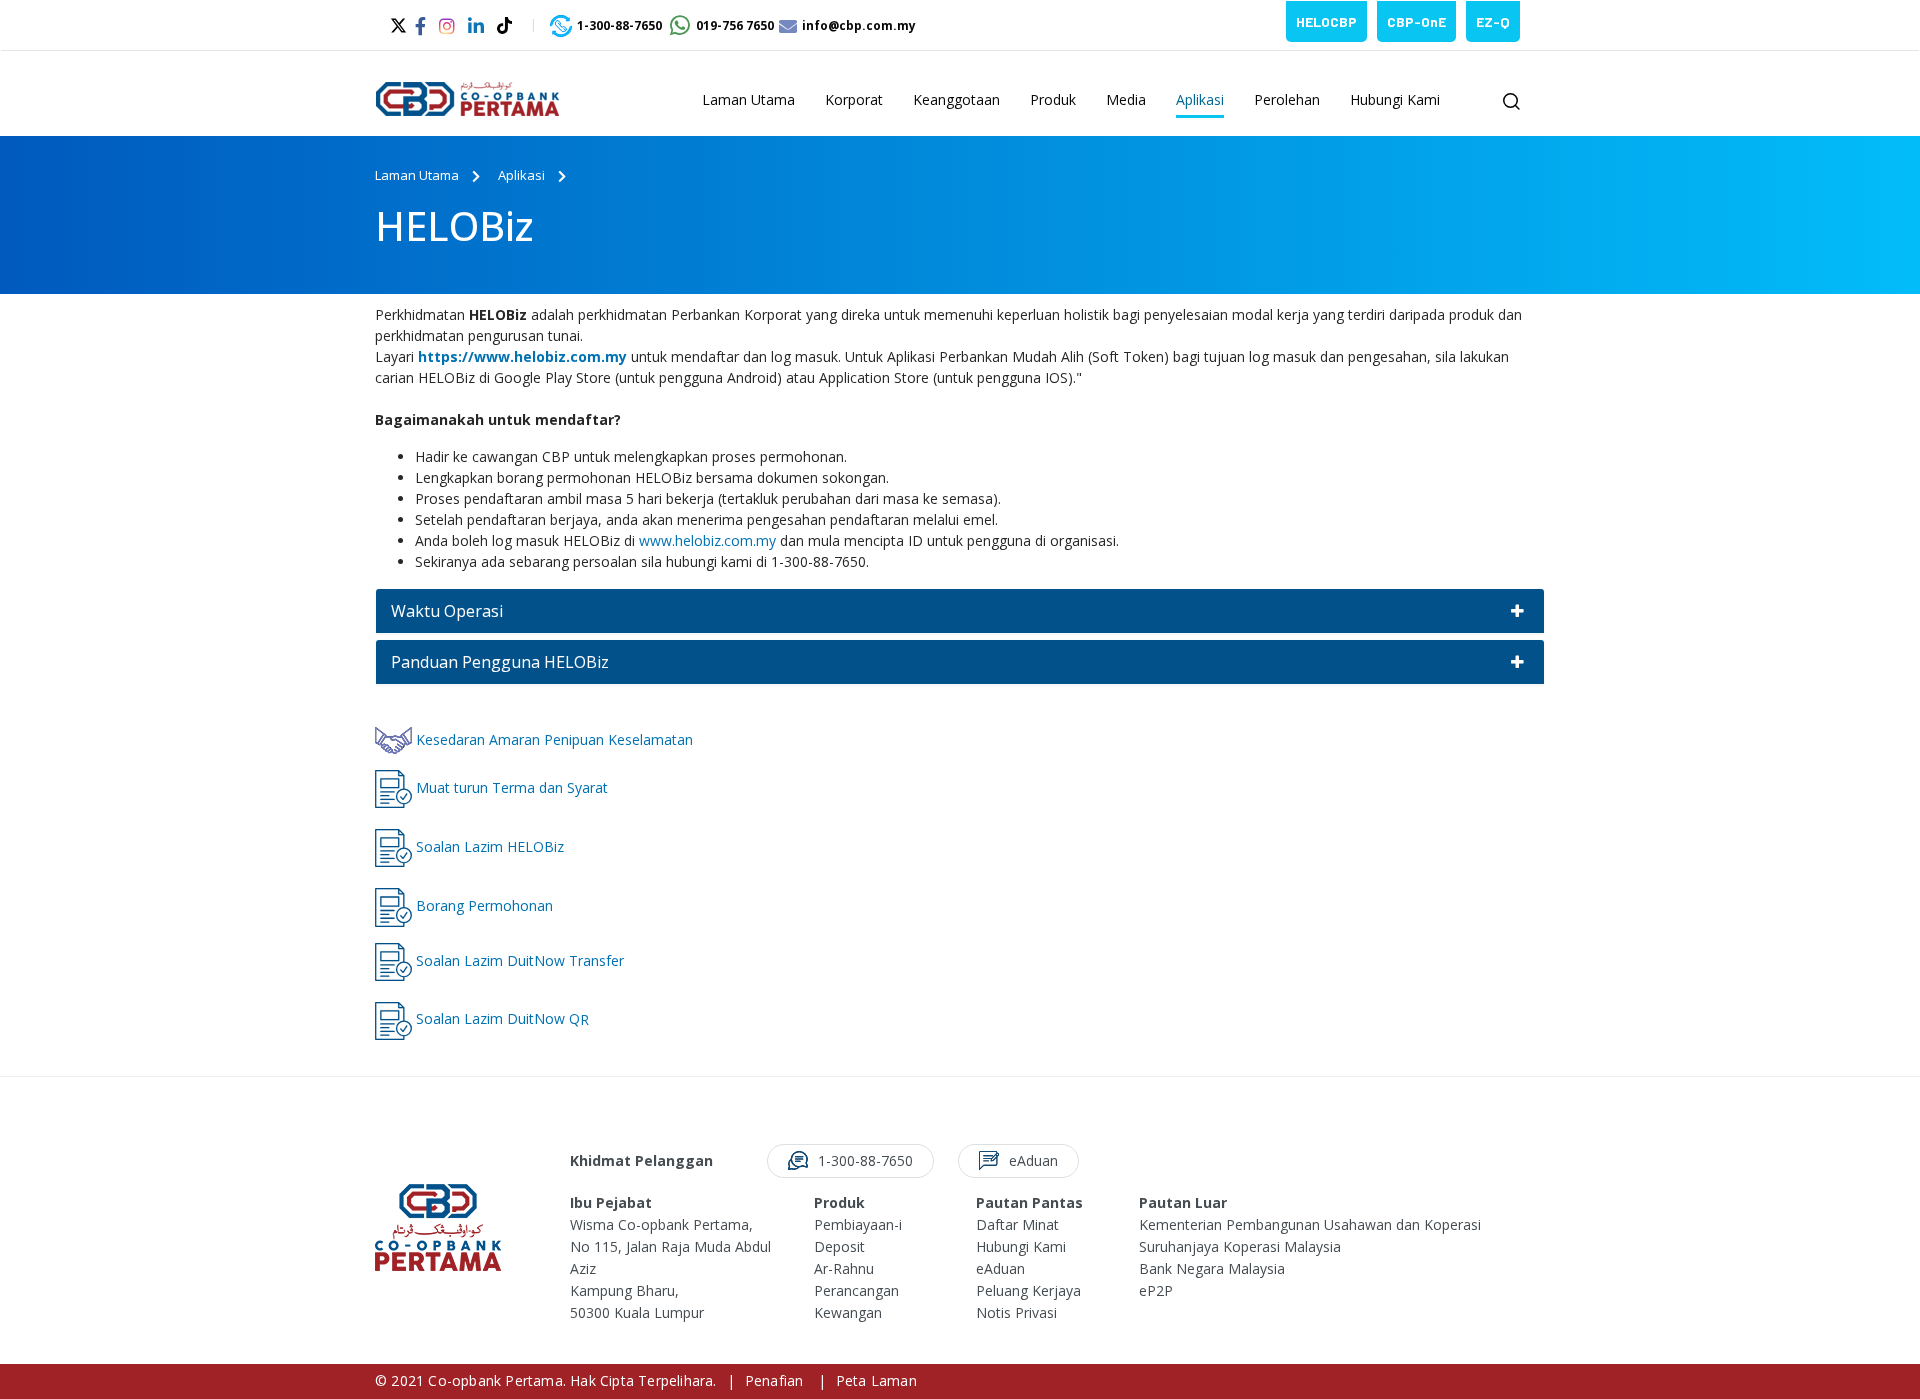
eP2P (1156, 1290)
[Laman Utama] (475, 102)
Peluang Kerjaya (1028, 1290)
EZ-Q (1493, 21)
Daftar (999, 1224)
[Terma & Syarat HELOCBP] (393, 846)
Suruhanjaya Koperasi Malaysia (1240, 1246)
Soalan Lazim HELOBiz (490, 846)
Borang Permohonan (484, 905)
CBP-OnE (1416, 21)
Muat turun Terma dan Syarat (510, 787)
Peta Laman (876, 1380)
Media (1126, 99)
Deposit (839, 1246)
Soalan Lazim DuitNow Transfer (518, 959)
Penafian (774, 1380)
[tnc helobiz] (393, 787)
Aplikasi (1200, 99)
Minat (1040, 1224)
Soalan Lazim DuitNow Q (496, 1018)
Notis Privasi (1016, 1312)
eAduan (1000, 1268)
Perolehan (1287, 99)
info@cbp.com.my (859, 25)
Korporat (854, 99)
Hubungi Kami (1395, 99)
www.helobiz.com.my (707, 540)
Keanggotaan (956, 99)
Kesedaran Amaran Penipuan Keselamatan (552, 739)
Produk (1053, 99)
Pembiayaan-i (858, 1224)
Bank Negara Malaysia (1212, 1268)
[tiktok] (507, 24)
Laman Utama (748, 99)
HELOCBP (1326, 21)
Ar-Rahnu (844, 1268)
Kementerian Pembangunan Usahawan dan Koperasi (1310, 1224)
